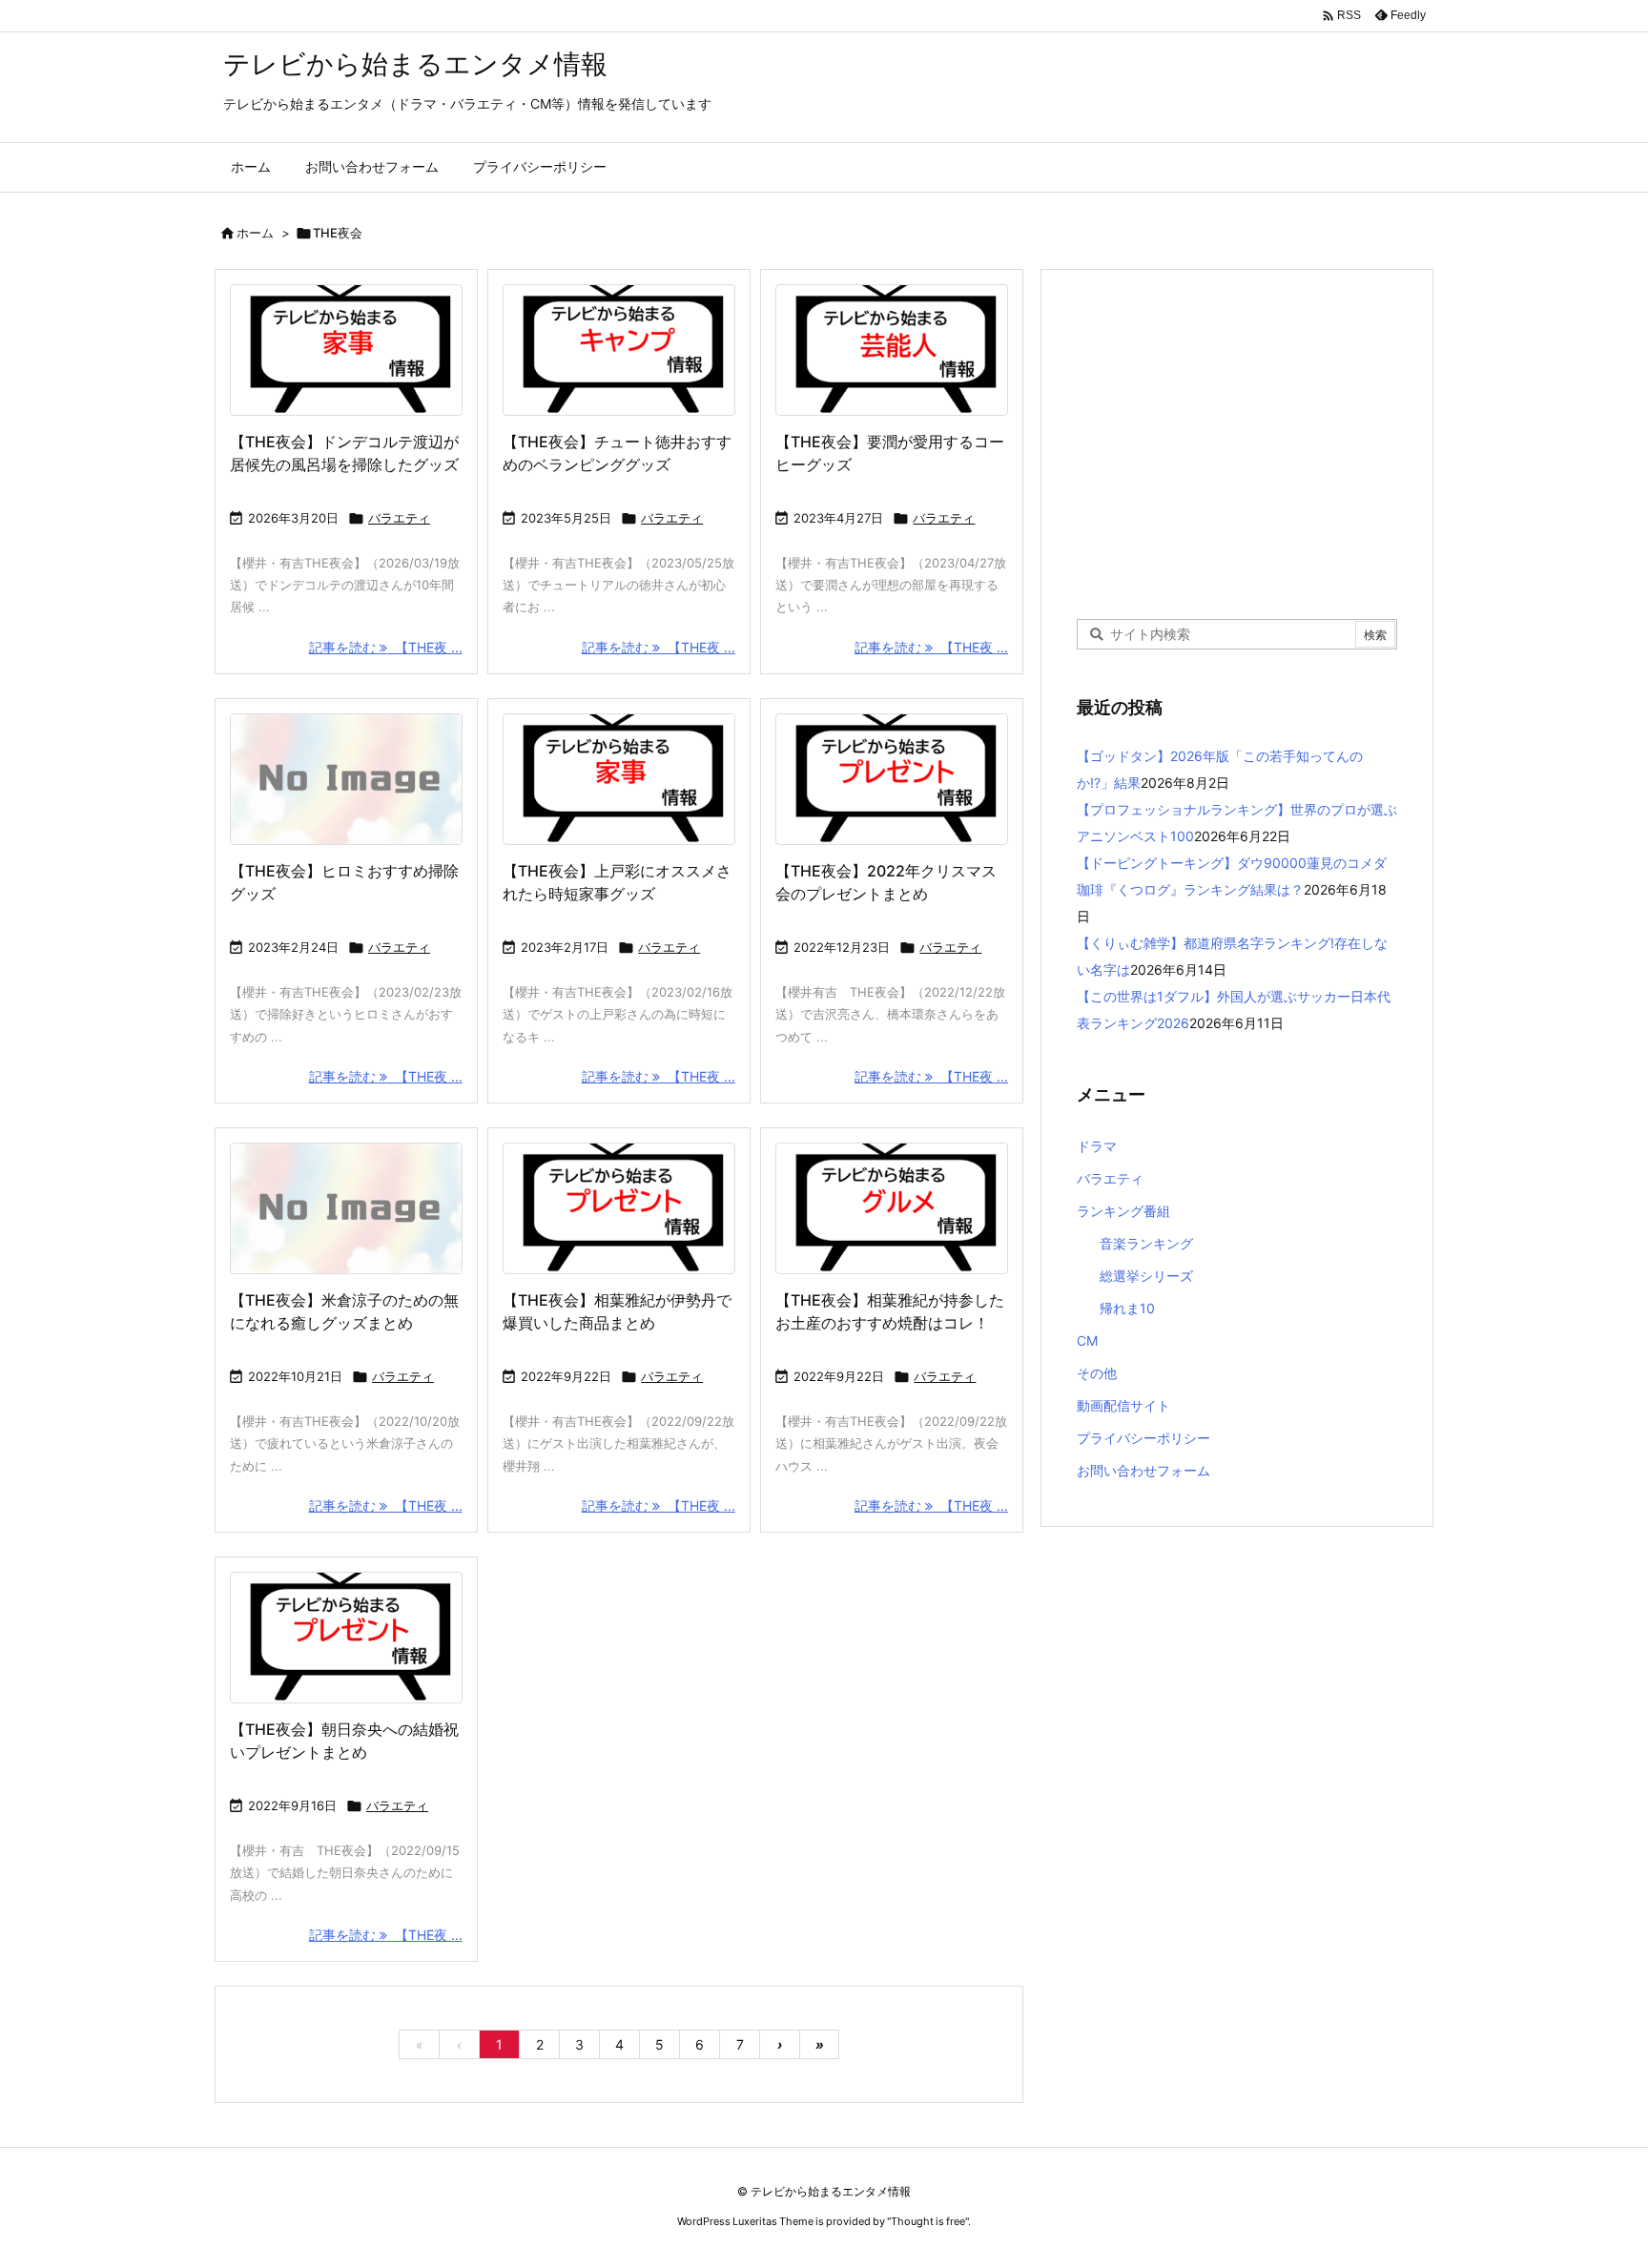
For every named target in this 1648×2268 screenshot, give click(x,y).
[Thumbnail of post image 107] (346, 1638)
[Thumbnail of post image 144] (619, 1208)
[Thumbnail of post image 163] (619, 350)
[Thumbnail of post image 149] (892, 350)
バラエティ (399, 518)
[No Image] (346, 779)
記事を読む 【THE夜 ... (386, 647)
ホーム (255, 233)
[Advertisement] (1237, 443)
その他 (1097, 1373)
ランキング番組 (1123, 1211)
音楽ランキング (1146, 1243)
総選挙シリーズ (1146, 1276)
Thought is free (928, 2221)
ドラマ (1097, 1146)
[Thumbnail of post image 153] (892, 779)
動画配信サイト (1123, 1405)
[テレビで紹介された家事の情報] (346, 350)
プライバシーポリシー (1143, 1438)
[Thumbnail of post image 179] (892, 1208)
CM (1087, 1340)
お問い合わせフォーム (1143, 1470)
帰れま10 (1127, 1308)
